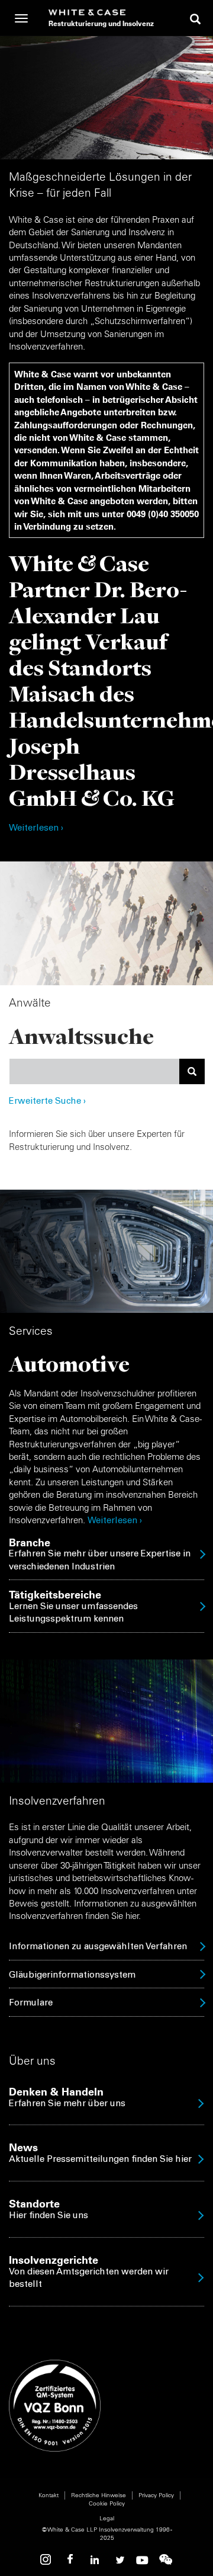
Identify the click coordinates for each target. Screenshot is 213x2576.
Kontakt (49, 2495)
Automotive (69, 1364)
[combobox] (94, 1071)
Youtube (142, 2560)
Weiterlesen (112, 1521)
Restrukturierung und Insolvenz (101, 23)
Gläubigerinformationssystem (72, 1976)
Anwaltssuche (81, 1036)
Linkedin (95, 2560)
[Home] (101, 12)
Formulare (31, 2003)
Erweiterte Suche (47, 1102)
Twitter (118, 2560)
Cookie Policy (107, 2503)
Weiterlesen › (36, 829)
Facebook (71, 2560)
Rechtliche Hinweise (99, 2495)
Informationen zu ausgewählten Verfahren (98, 1947)
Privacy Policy (156, 2495)
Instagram (47, 2560)
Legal (107, 2518)
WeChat (166, 2560)
